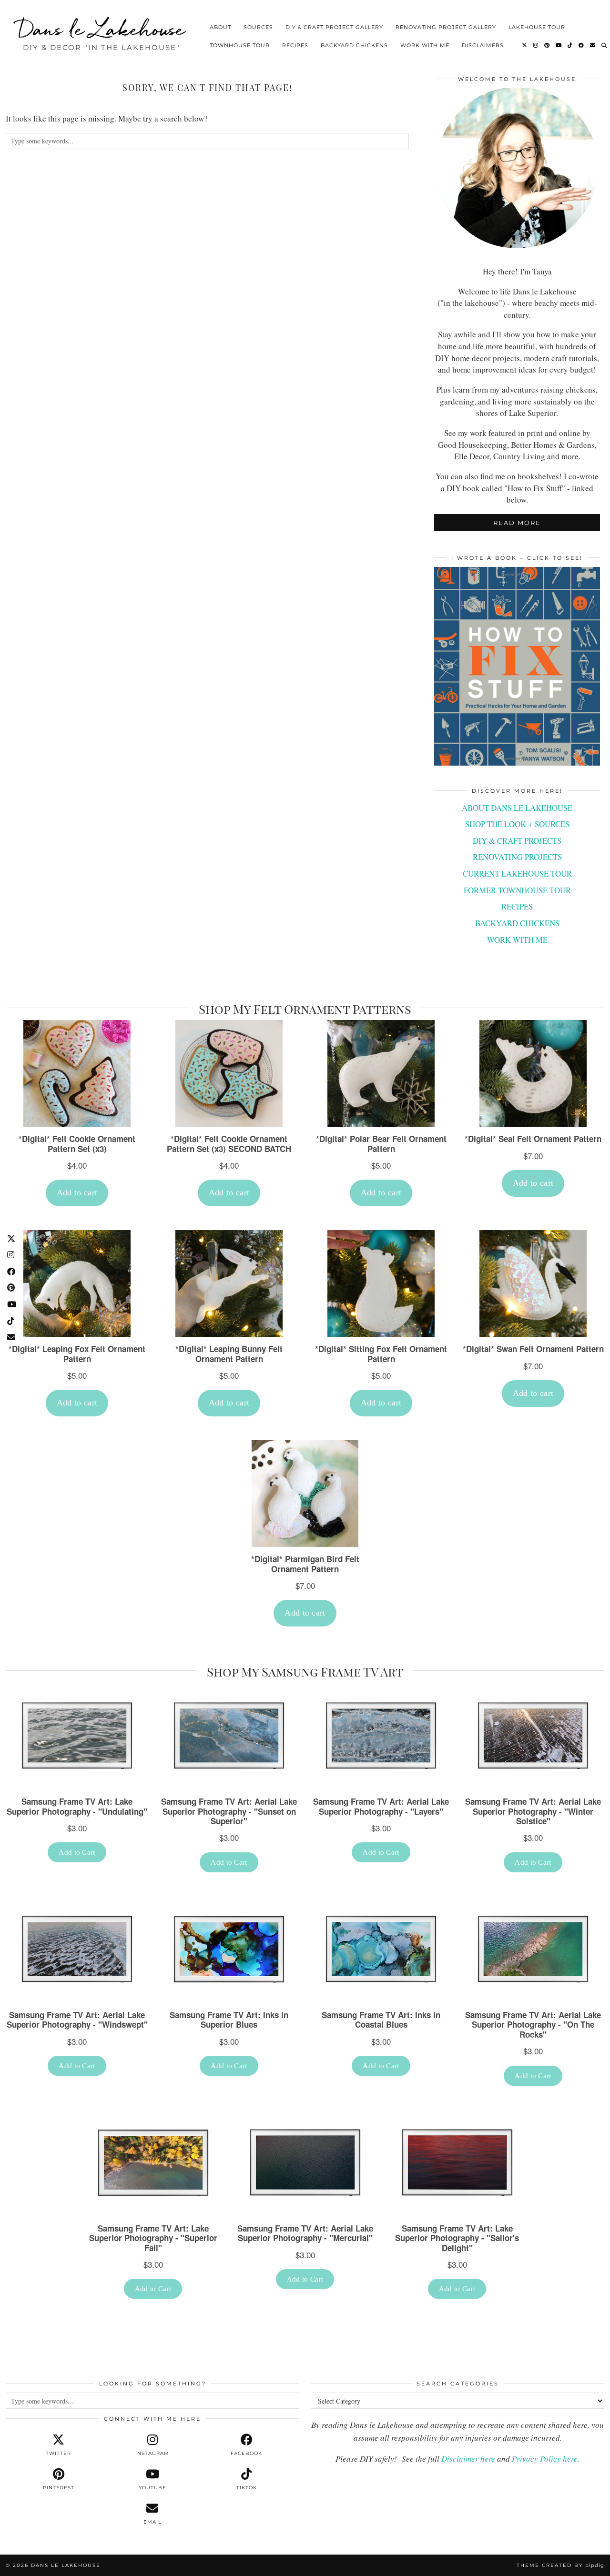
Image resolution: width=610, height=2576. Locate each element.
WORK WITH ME (425, 45)
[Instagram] (536, 45)
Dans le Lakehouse (102, 29)
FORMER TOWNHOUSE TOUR (517, 890)
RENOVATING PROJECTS (517, 857)
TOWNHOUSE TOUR (240, 45)
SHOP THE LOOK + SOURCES (517, 824)
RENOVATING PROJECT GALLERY (446, 27)
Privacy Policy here (545, 2459)
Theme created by (560, 2565)
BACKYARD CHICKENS (354, 45)
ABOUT (220, 27)
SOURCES (258, 27)
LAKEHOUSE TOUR (537, 27)
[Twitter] (525, 45)
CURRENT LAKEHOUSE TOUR (517, 874)
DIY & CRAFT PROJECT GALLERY (334, 27)
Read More (517, 523)
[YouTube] (559, 45)
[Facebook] (581, 45)
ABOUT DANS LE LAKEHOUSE (517, 808)
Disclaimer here (468, 2459)
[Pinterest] (547, 45)
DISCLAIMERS (483, 45)
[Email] (593, 45)
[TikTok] (570, 45)
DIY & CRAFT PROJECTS (517, 841)
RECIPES (295, 45)
